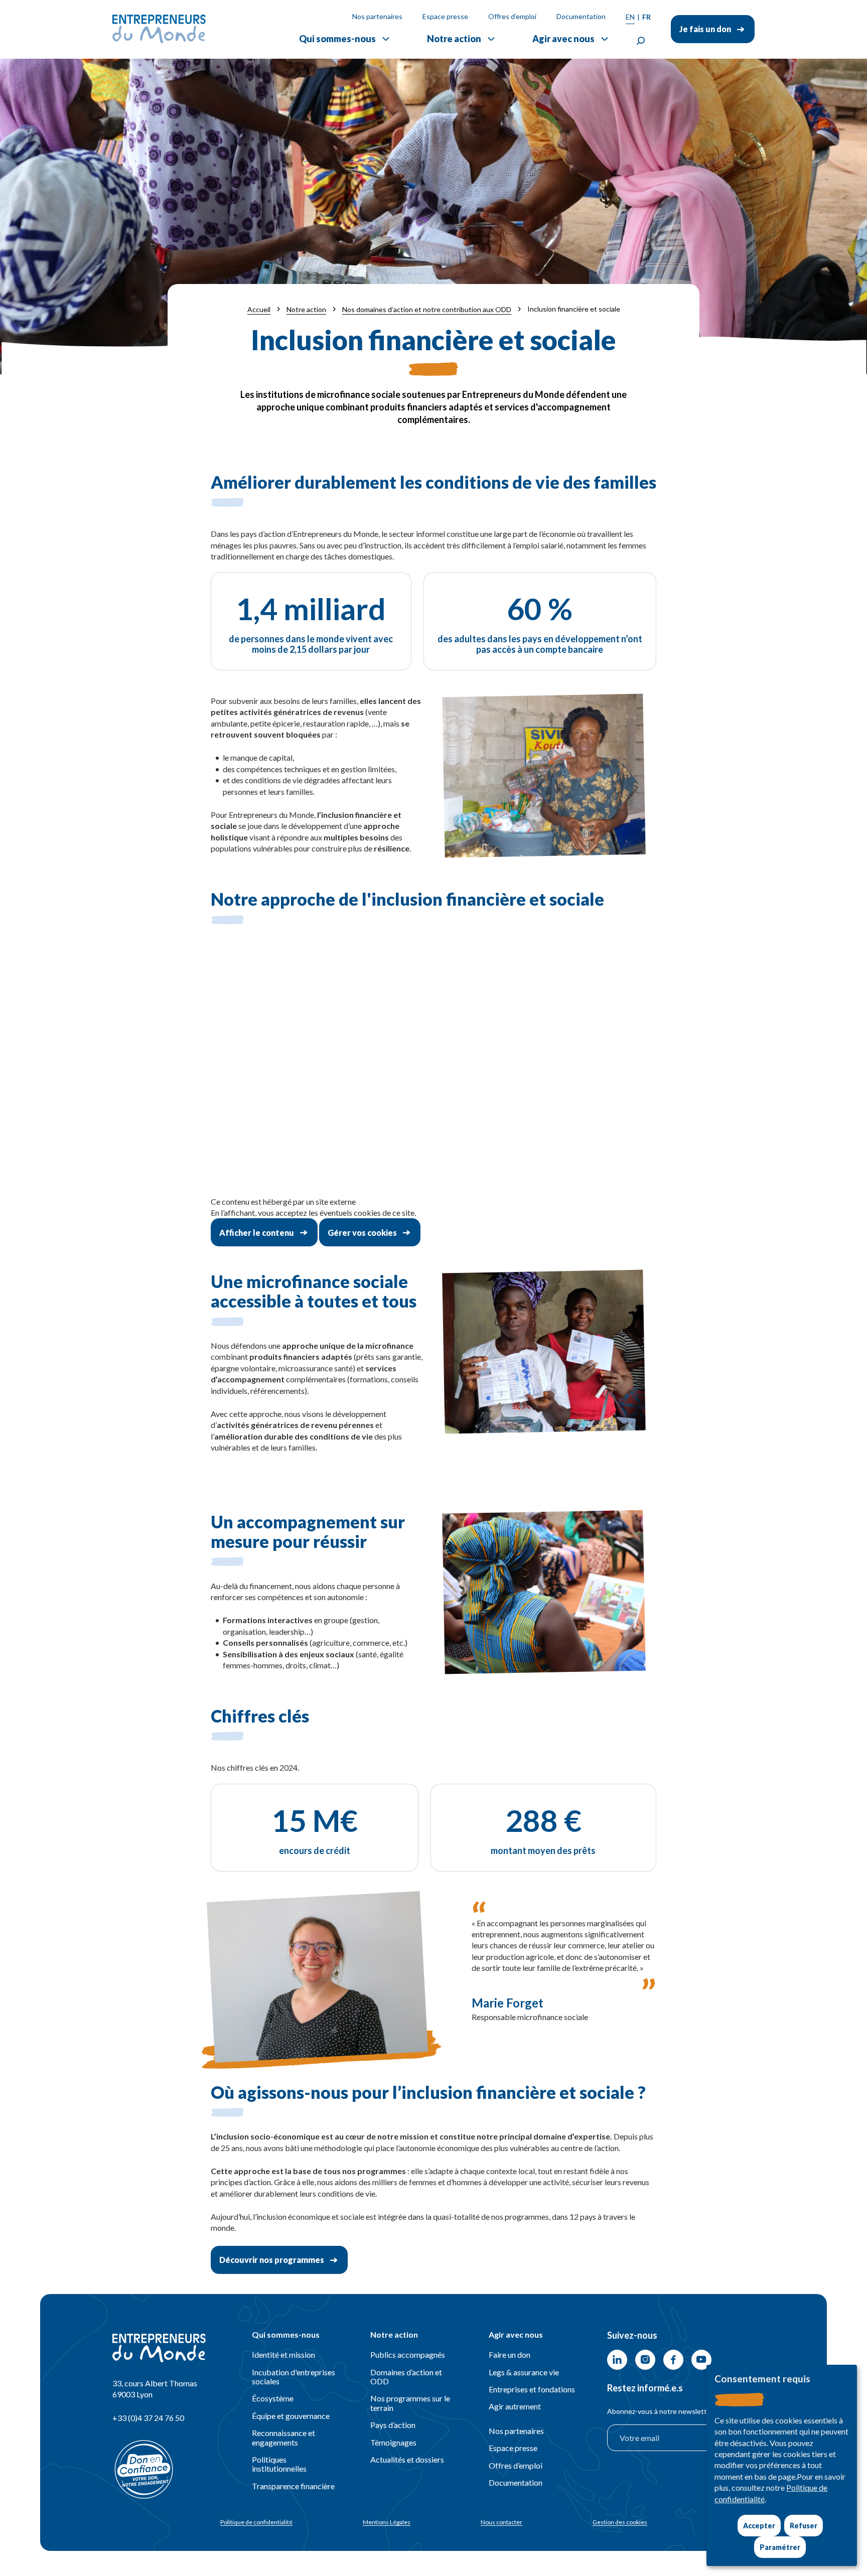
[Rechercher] (641, 41)
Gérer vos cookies (362, 1233)
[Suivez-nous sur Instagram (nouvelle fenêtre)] (645, 2360)
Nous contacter (501, 2522)
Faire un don (510, 2354)
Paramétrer (780, 2547)
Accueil (259, 309)
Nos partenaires (377, 16)
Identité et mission (283, 2354)
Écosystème (273, 2398)
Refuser (804, 2526)
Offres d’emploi (512, 16)
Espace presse (445, 16)
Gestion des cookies (620, 2522)
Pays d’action (393, 2425)
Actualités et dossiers (407, 2459)
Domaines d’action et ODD (406, 2377)
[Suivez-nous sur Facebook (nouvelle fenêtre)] (673, 2360)
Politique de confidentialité (256, 2522)
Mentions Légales (387, 2522)
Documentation (581, 16)
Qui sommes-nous (337, 39)
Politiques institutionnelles (279, 2464)
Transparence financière (293, 2486)
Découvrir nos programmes (272, 2260)
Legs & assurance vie (524, 2372)
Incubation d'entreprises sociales (294, 2377)
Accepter (759, 2526)
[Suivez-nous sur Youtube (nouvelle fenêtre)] (701, 2360)
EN (630, 17)
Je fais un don (705, 29)
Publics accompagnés (408, 2354)
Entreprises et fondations (532, 2389)
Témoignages (393, 2442)
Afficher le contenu (257, 1233)
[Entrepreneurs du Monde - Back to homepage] (159, 29)
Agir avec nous (563, 39)
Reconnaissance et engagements (283, 2437)
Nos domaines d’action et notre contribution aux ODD (427, 309)
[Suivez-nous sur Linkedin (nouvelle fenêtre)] (617, 2360)
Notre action (454, 39)
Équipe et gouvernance (291, 2416)
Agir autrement (515, 2406)
